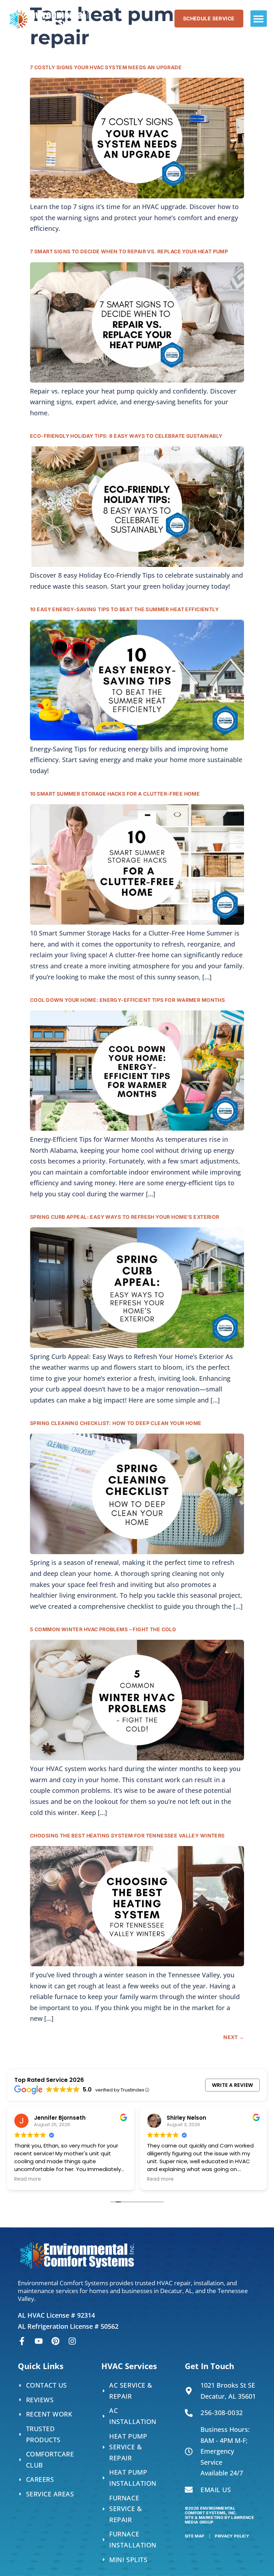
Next (234, 2037)
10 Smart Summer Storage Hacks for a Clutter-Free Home (115, 794)
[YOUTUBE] (39, 2341)
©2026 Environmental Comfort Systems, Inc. (219, 2515)
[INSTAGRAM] (72, 2341)
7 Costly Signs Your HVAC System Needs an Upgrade (106, 67)
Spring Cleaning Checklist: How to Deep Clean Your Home (116, 1423)
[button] (259, 19)
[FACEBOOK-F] (22, 2341)
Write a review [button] (233, 2085)
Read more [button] (28, 2179)
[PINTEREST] (55, 2341)
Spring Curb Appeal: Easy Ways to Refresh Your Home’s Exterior (125, 1217)
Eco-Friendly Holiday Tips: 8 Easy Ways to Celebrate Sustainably (126, 436)
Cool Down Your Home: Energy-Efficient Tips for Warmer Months (127, 1000)
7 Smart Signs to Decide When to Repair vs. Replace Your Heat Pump (130, 251)
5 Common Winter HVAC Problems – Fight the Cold (103, 1629)
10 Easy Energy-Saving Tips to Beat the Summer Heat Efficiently (124, 609)
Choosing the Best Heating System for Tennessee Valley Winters (127, 1835)
